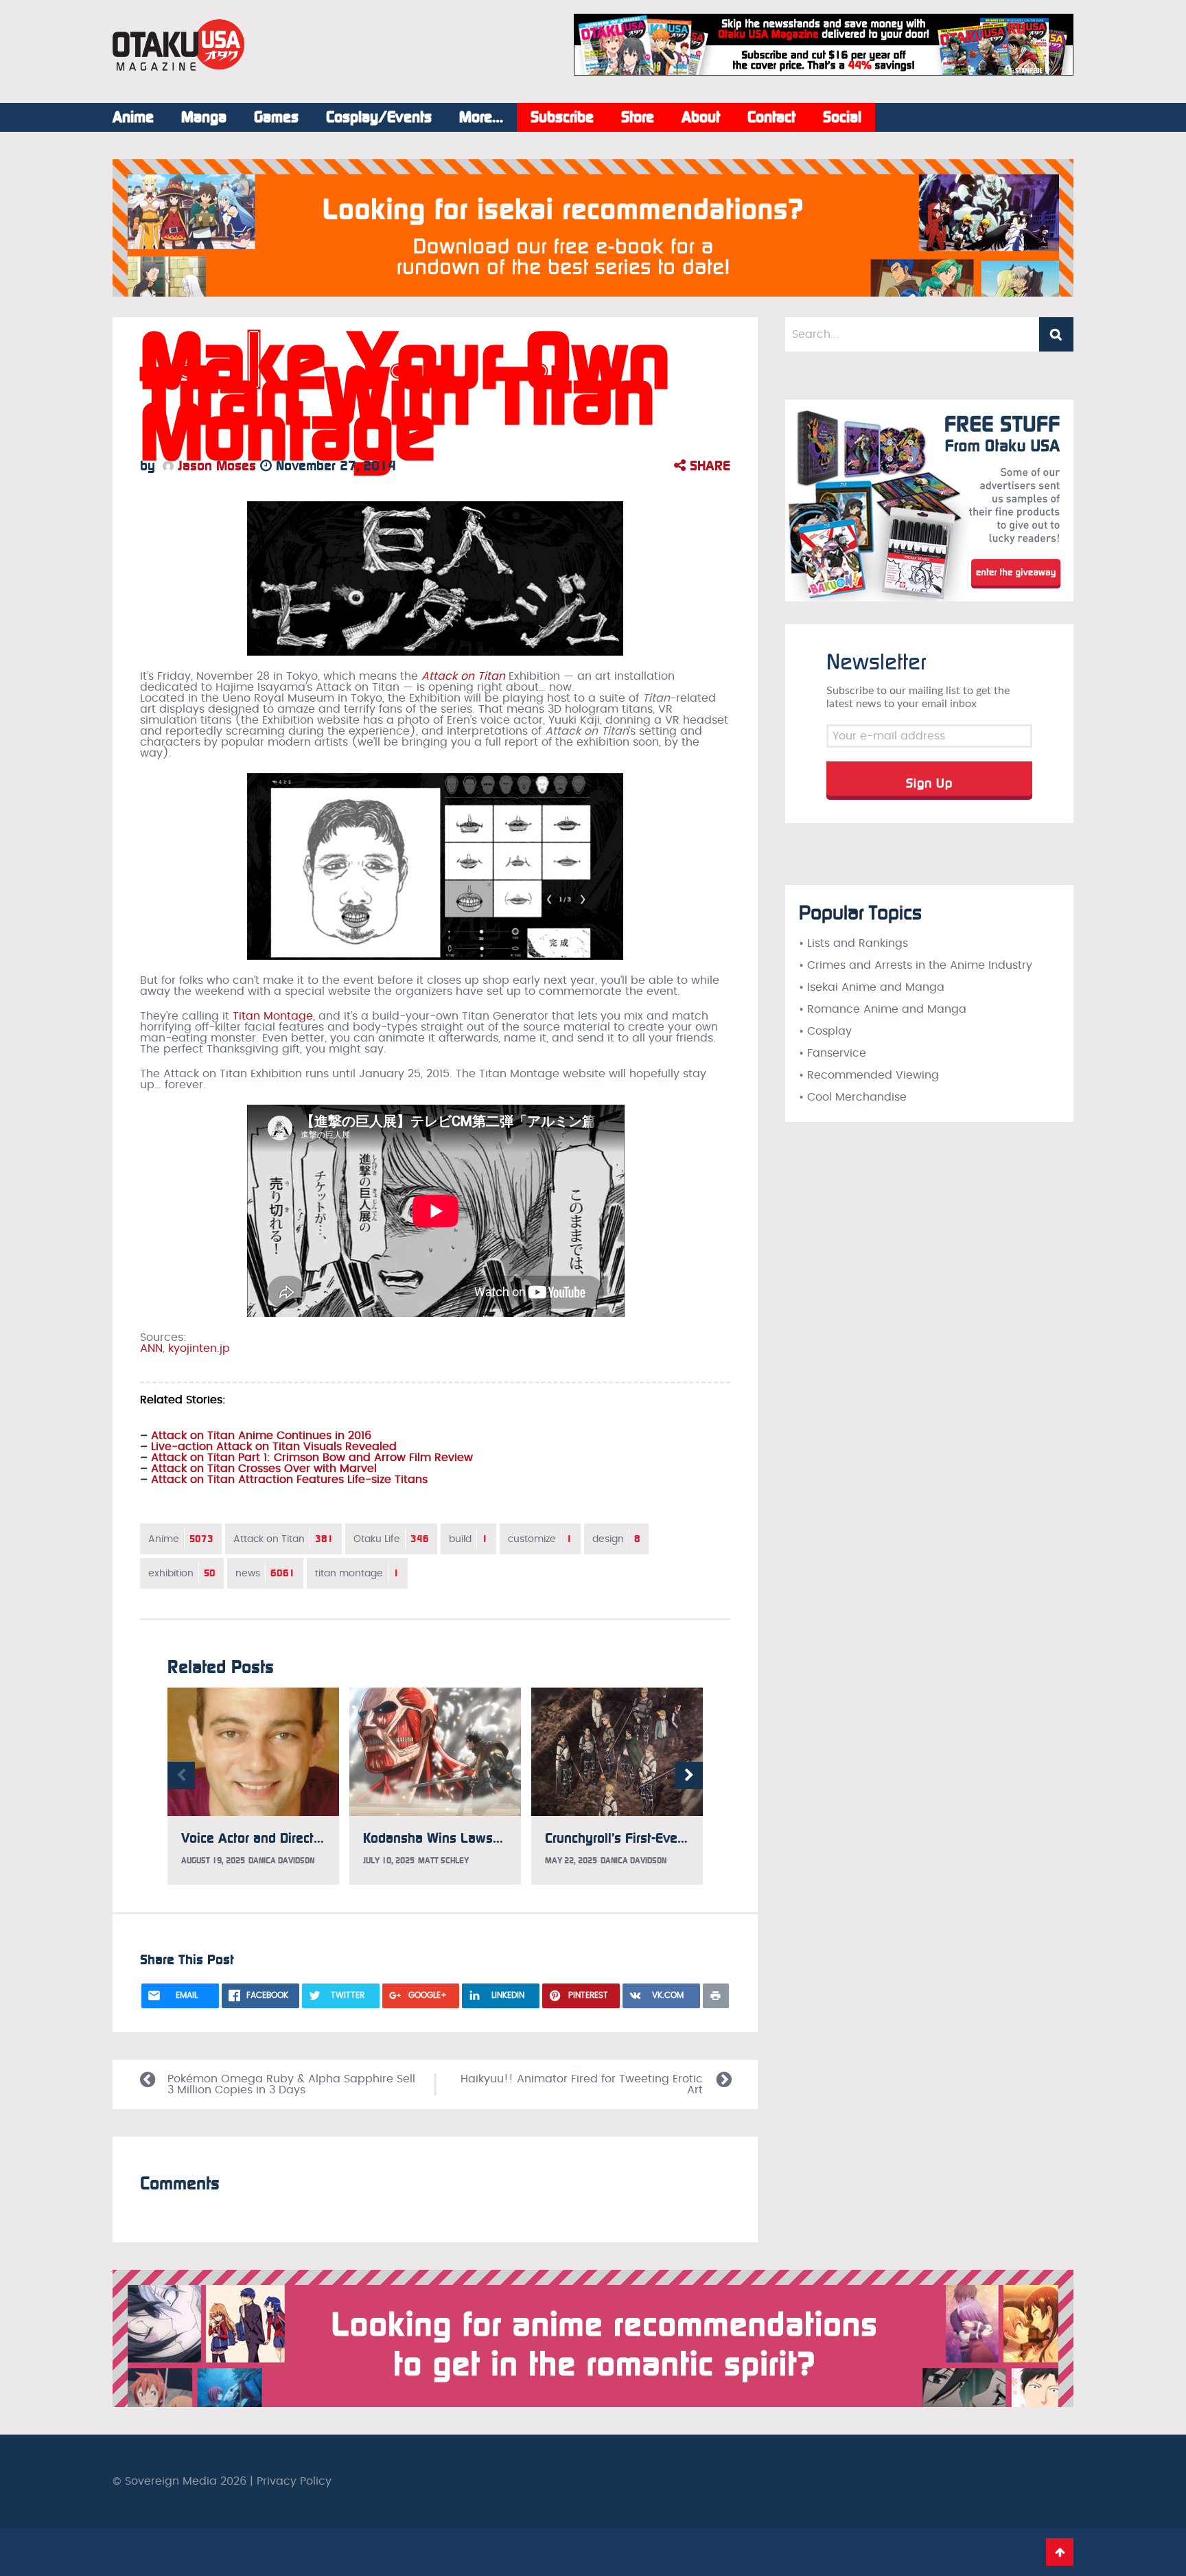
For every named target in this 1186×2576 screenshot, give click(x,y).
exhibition (182, 1573)
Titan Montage (273, 1016)
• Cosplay (825, 1031)
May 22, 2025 (571, 1861)
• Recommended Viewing (869, 1075)
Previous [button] (181, 1775)
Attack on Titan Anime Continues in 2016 (261, 1436)
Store (638, 117)
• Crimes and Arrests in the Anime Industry (916, 965)
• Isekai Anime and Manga (872, 987)
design (616, 1539)
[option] (253, 1786)
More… (481, 117)
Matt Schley (443, 1861)
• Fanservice (833, 1053)
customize (540, 1539)
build (468, 1539)
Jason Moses (215, 465)
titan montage (357, 1573)
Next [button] (689, 1775)
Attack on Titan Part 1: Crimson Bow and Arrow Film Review (312, 1458)
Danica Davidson (281, 1861)
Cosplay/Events (379, 117)
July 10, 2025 (389, 1861)
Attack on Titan (283, 1539)
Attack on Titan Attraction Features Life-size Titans (289, 1480)
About (701, 117)
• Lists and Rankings (853, 943)
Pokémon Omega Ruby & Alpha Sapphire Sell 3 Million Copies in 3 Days (291, 2084)
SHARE (708, 465)
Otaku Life (391, 1539)
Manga (204, 117)
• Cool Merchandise (853, 1097)
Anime (133, 117)
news (265, 1573)
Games (276, 117)
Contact (771, 117)
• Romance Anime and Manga (883, 1009)
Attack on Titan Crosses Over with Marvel (264, 1469)
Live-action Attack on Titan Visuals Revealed (274, 1447)
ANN (151, 1348)
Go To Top (1060, 2552)
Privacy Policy (294, 2481)
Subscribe (562, 117)
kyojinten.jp (199, 1348)
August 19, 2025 (213, 1861)
